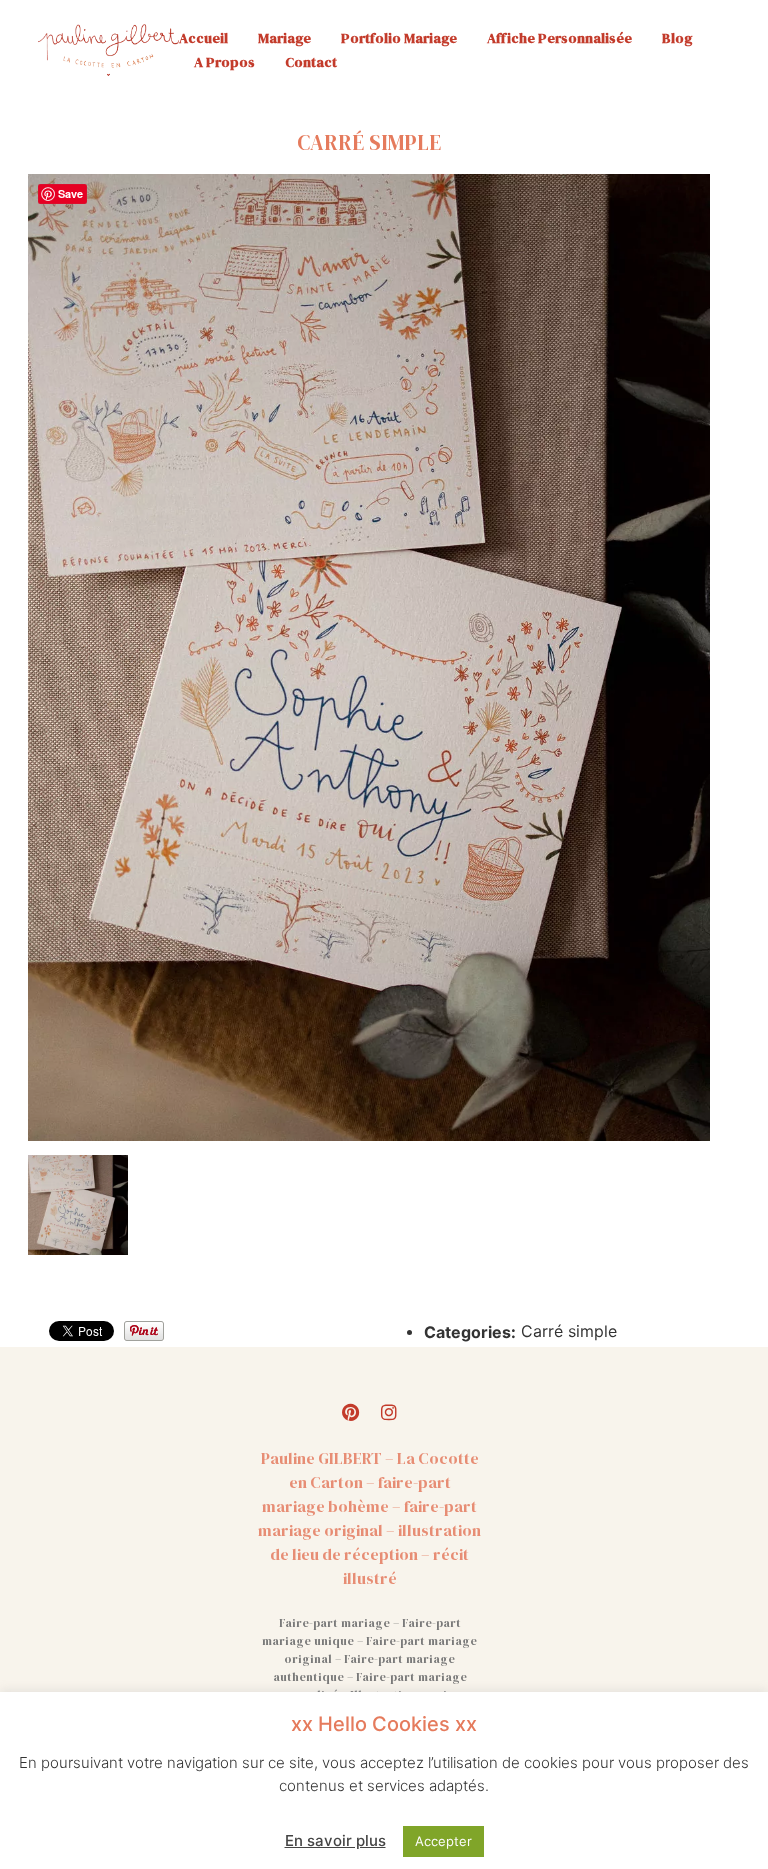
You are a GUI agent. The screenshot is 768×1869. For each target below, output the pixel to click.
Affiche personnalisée (559, 38)
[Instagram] (389, 1412)
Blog (677, 38)
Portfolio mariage (399, 38)
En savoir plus (335, 1840)
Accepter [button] (443, 1841)
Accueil (203, 38)
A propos (224, 62)
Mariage (284, 38)
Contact (311, 62)
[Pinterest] (351, 1412)
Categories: (470, 1332)
